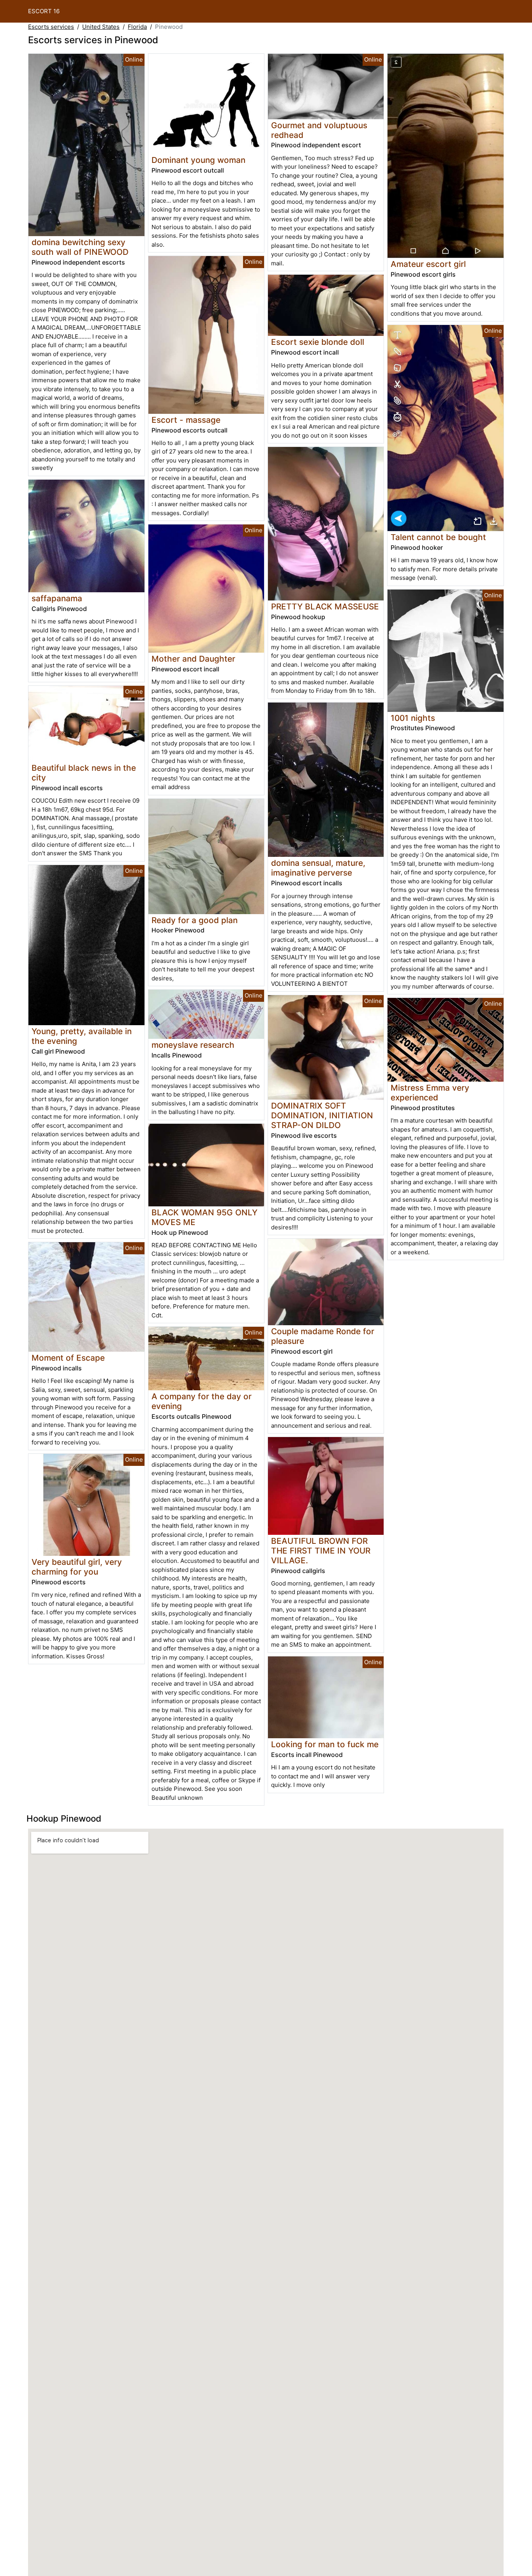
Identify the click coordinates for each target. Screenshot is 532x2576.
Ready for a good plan (195, 920)
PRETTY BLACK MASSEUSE (325, 606)
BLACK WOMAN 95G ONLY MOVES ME (204, 1217)
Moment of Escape (68, 1358)
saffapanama (57, 598)
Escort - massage (186, 420)
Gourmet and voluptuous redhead (319, 130)
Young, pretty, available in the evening (82, 1036)
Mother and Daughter (193, 659)
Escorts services (51, 27)
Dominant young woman (198, 160)
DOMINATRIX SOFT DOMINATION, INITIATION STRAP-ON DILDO (322, 1115)
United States (101, 27)
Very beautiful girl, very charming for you (77, 1567)
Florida (137, 27)
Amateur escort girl (428, 264)
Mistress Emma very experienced (430, 1093)
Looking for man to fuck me (325, 1744)
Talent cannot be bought (438, 537)
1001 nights (413, 718)
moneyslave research (193, 1045)
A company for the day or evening (202, 1401)
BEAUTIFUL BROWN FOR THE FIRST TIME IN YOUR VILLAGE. (321, 1551)
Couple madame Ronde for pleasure (323, 1336)
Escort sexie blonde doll (318, 342)
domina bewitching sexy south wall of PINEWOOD (80, 247)
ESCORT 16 (44, 11)
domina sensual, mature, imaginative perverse (318, 868)
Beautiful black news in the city (84, 773)
